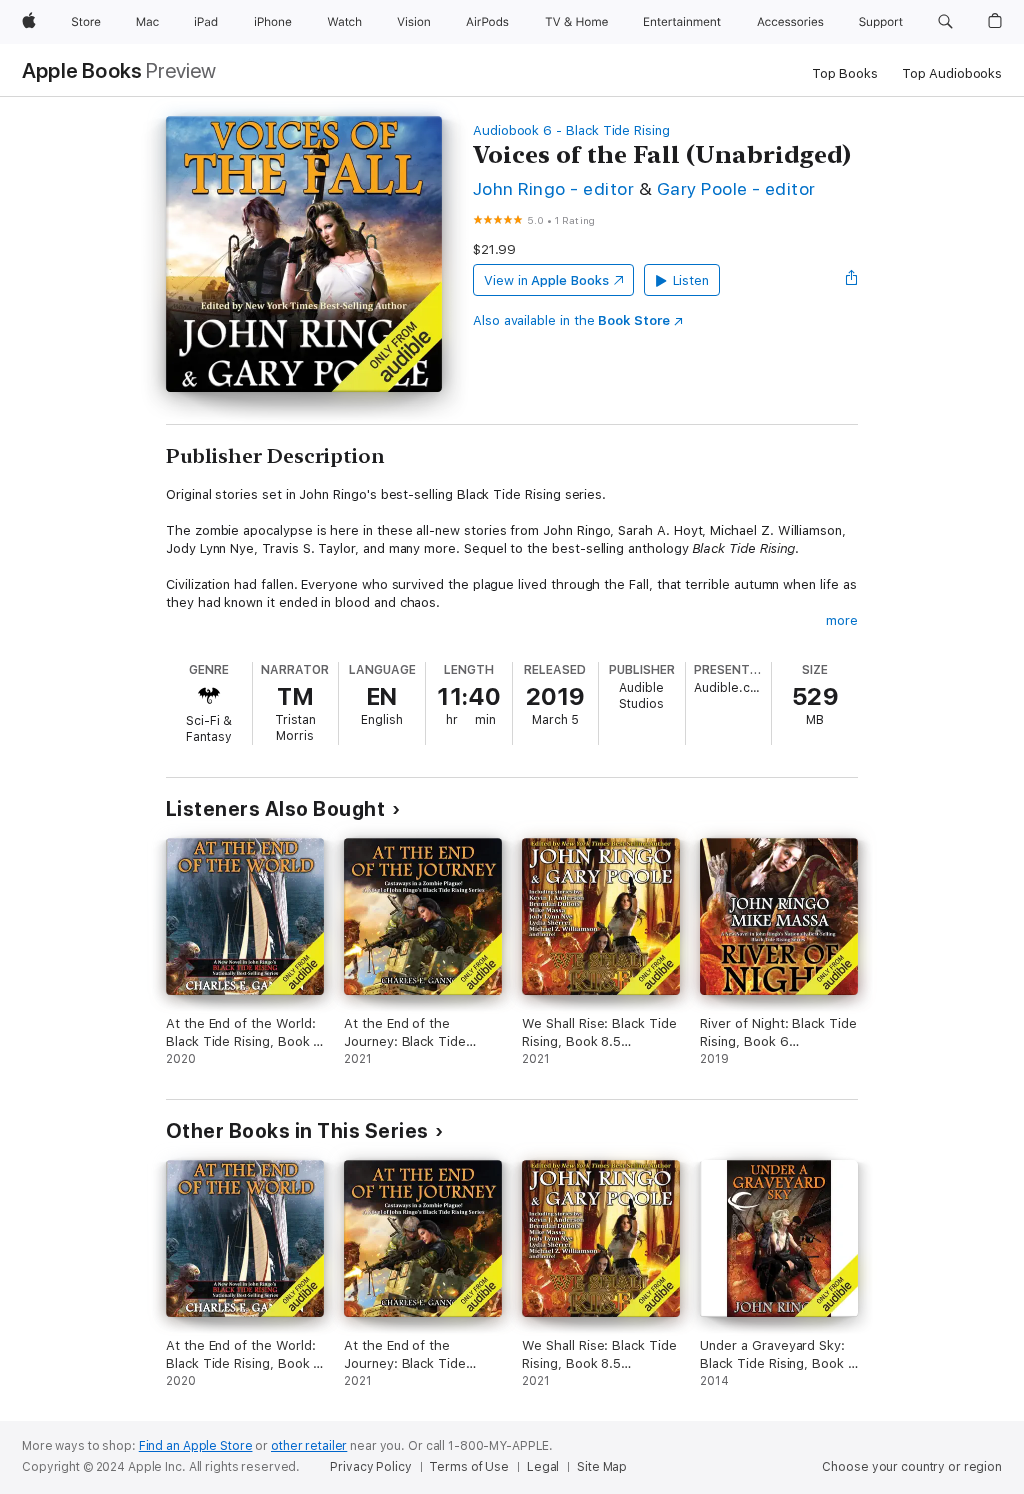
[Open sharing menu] (852, 280)
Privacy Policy (370, 1467)
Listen (691, 280)
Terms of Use (469, 1467)
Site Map (602, 1467)
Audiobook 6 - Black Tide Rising (571, 130)
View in (546, 280)
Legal (543, 1467)
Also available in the (571, 320)
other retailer (309, 1446)
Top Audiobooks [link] (952, 73)
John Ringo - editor (553, 188)
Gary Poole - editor (736, 188)
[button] (945, 22)
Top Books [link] (845, 73)
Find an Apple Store (196, 1446)
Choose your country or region (912, 1467)
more (842, 620)
